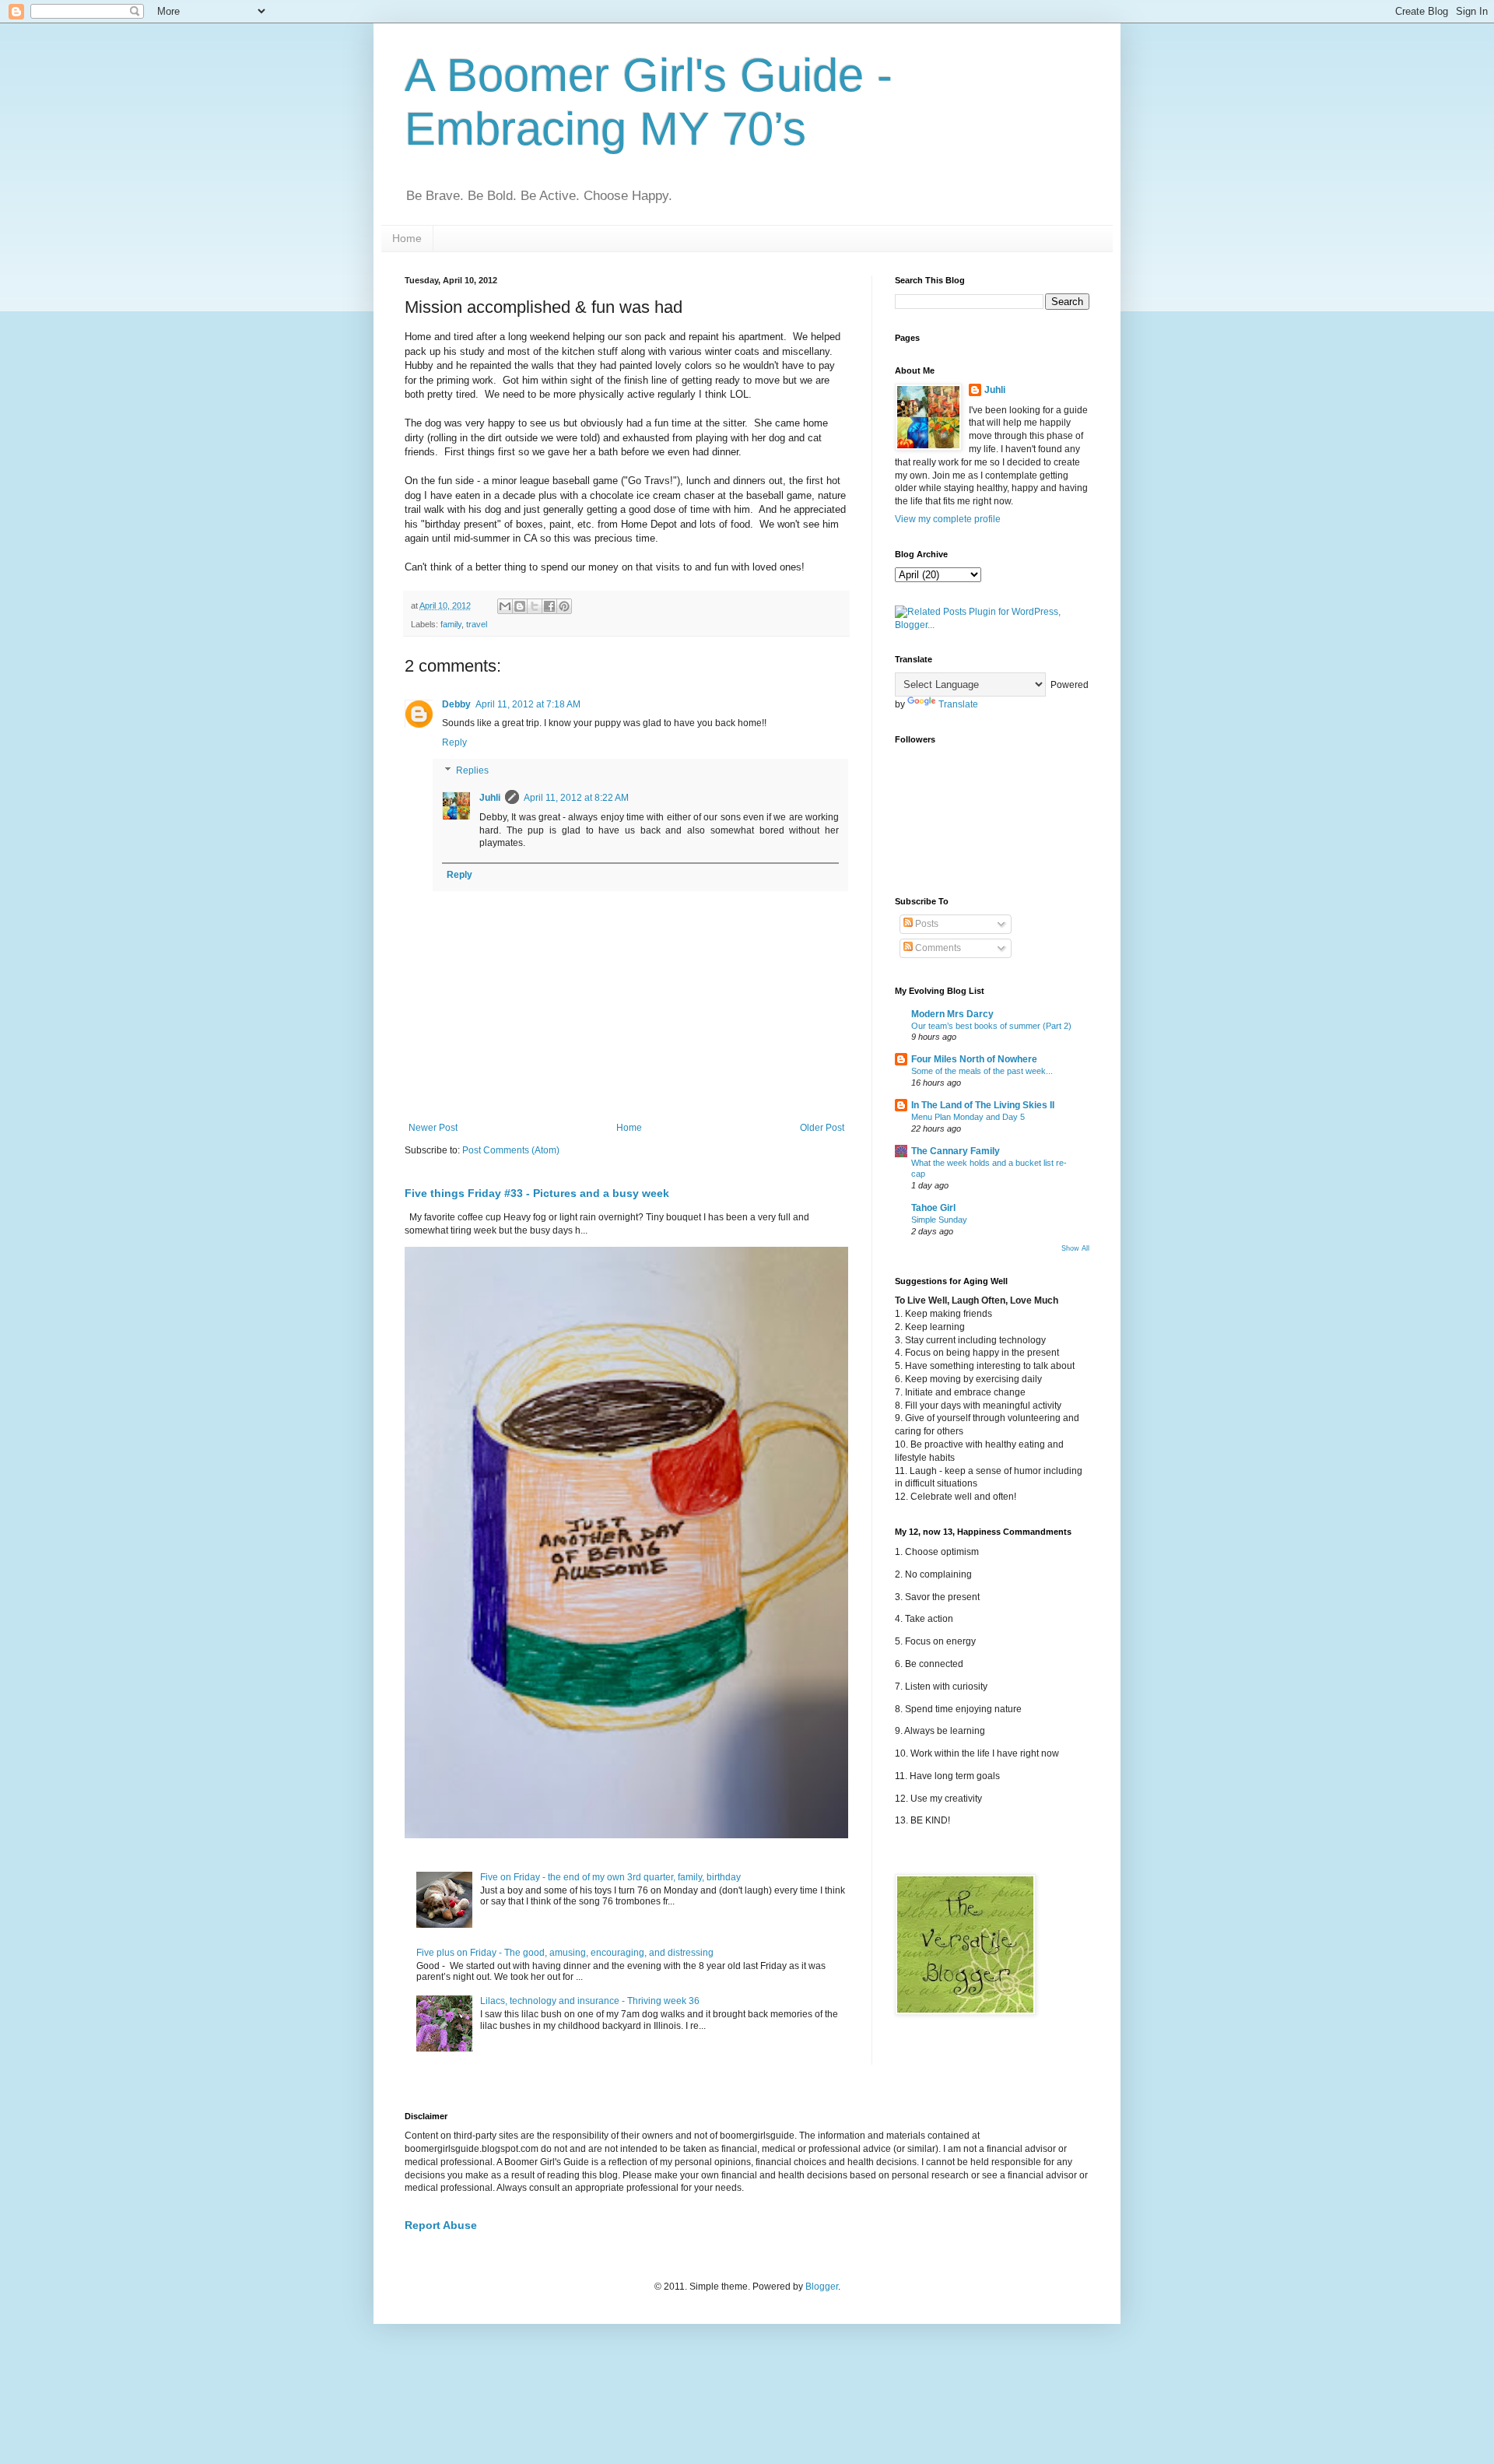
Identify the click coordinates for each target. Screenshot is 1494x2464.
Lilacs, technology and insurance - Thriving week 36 (590, 2001)
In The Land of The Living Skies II (983, 1105)
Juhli (490, 798)
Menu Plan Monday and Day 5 (968, 1117)
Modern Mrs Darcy (952, 1014)
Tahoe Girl (933, 1208)
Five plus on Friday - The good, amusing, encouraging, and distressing (565, 1953)
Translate (958, 704)
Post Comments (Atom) (511, 1150)
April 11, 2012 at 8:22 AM (576, 798)
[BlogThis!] (520, 606)
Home (407, 238)
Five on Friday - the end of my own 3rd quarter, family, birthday (610, 1877)
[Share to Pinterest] (564, 606)
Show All (1075, 1248)
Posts (926, 924)
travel (477, 624)
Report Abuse (441, 2225)
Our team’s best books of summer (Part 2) (991, 1026)
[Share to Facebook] (549, 606)
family (451, 624)
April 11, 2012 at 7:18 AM (528, 704)
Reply (454, 742)
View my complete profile (948, 519)
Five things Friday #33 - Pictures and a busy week (537, 1193)
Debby (456, 704)
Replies (472, 770)
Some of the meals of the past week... (982, 1071)
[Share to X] (535, 606)
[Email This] (505, 606)
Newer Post (433, 1128)
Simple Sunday (939, 1220)
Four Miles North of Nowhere (974, 1059)
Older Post (822, 1128)
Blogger (822, 2287)
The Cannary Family (956, 1151)
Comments (937, 948)
